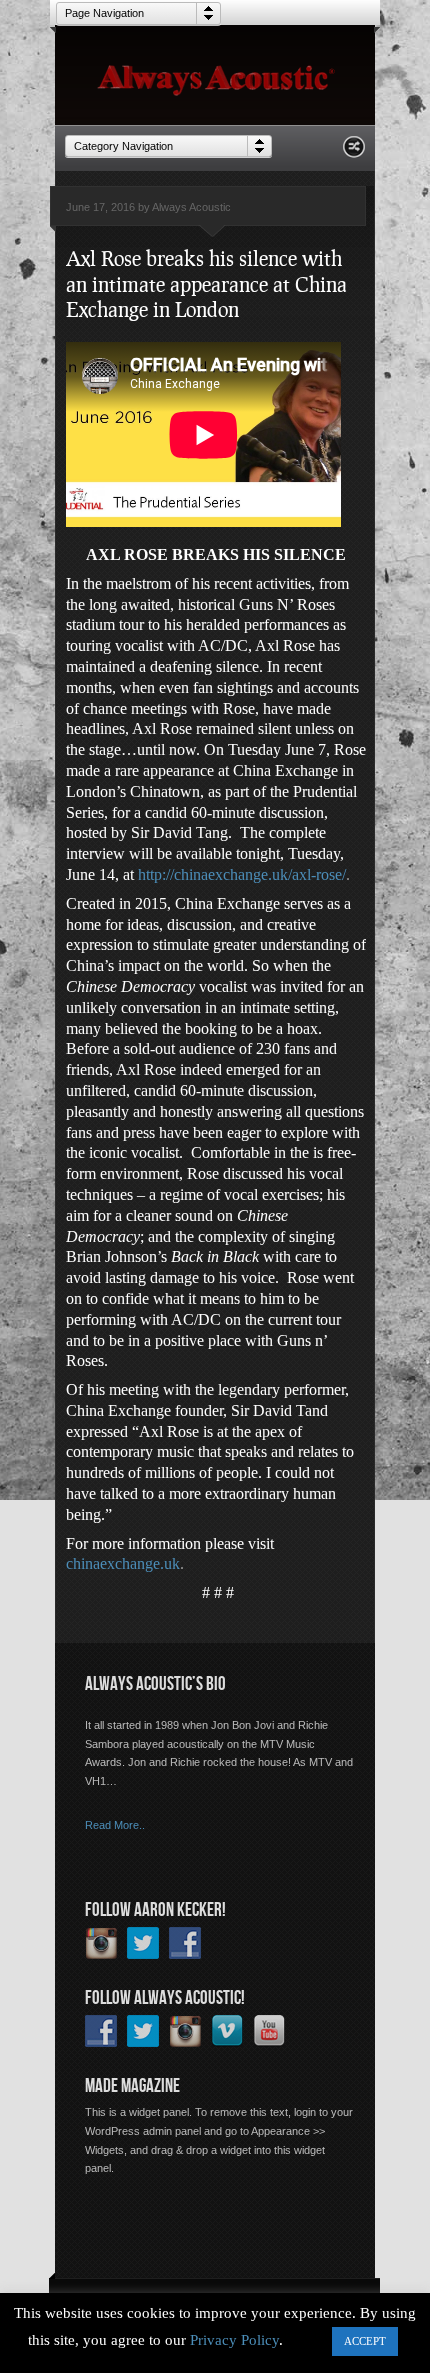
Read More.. (115, 1825)
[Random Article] (354, 152)
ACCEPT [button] (365, 2341)
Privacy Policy (234, 2340)
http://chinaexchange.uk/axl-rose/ (242, 874)
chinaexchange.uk (123, 1563)
